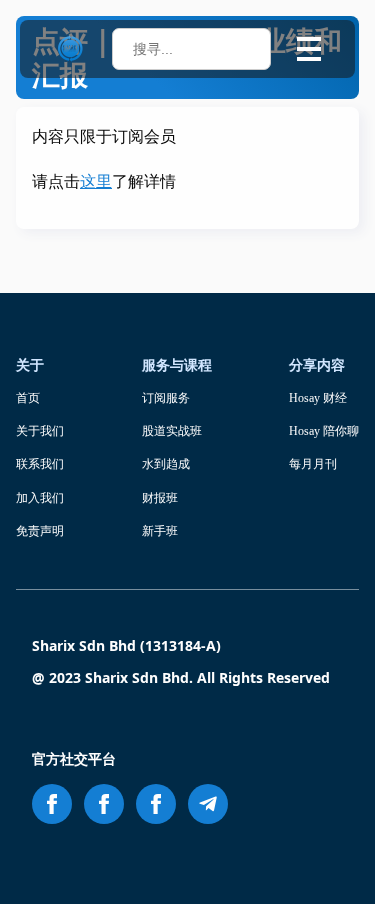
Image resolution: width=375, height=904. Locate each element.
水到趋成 (166, 464)
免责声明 (40, 531)
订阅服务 (166, 398)
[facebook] (52, 804)
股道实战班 (172, 431)
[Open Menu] (309, 49)
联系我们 (40, 464)
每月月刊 (313, 464)
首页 (28, 398)
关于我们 (40, 431)
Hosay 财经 (318, 398)
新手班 (160, 531)
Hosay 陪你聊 (324, 431)
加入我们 (40, 498)
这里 (96, 181)
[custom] (208, 804)
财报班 (160, 498)
